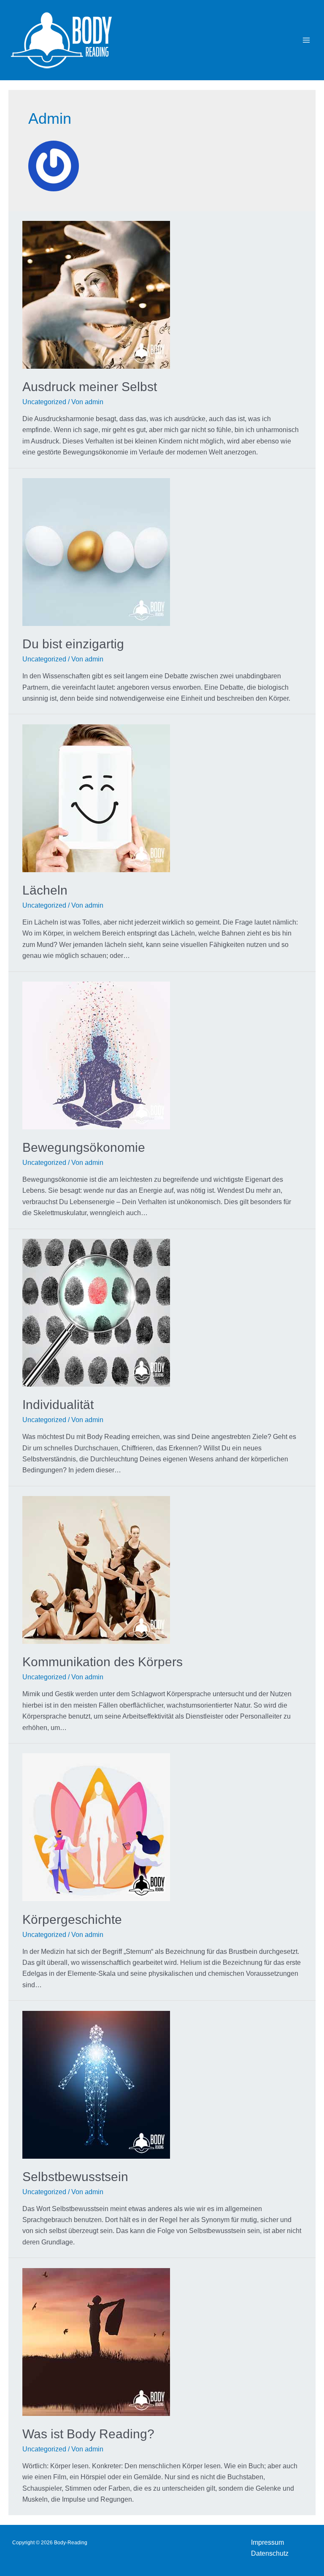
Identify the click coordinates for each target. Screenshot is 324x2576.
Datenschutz (270, 2553)
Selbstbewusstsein (75, 2177)
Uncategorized (44, 402)
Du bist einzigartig (73, 644)
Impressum (267, 2542)
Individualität (58, 1405)
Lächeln (45, 890)
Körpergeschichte (72, 1919)
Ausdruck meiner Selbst (90, 387)
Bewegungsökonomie (84, 1147)
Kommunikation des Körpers (103, 1662)
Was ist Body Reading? (88, 2434)
